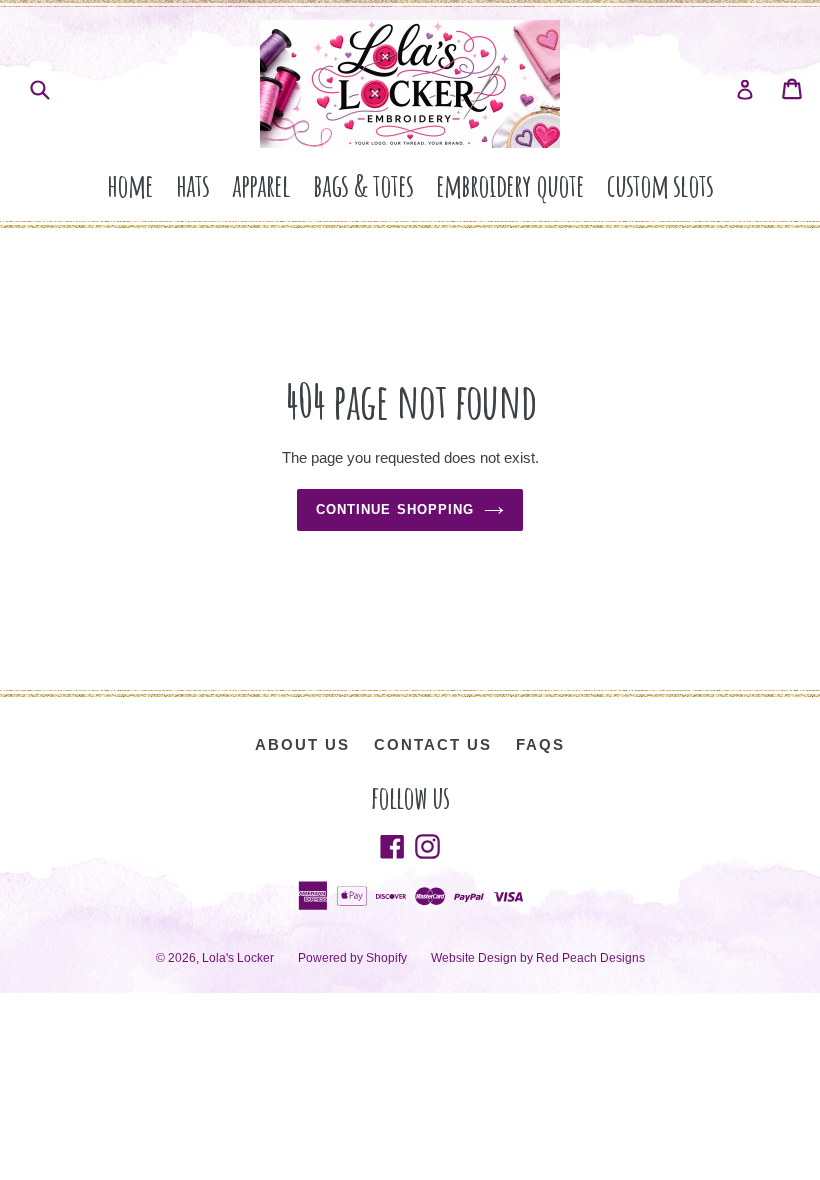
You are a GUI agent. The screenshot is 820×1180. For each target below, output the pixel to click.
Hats (192, 184)
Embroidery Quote (510, 184)
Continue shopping (395, 509)
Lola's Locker (238, 958)
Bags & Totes (363, 184)
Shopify (386, 958)
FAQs (540, 744)
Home (130, 184)
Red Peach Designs (590, 958)
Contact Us (433, 744)
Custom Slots (660, 184)
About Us (302, 744)
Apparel (261, 184)
